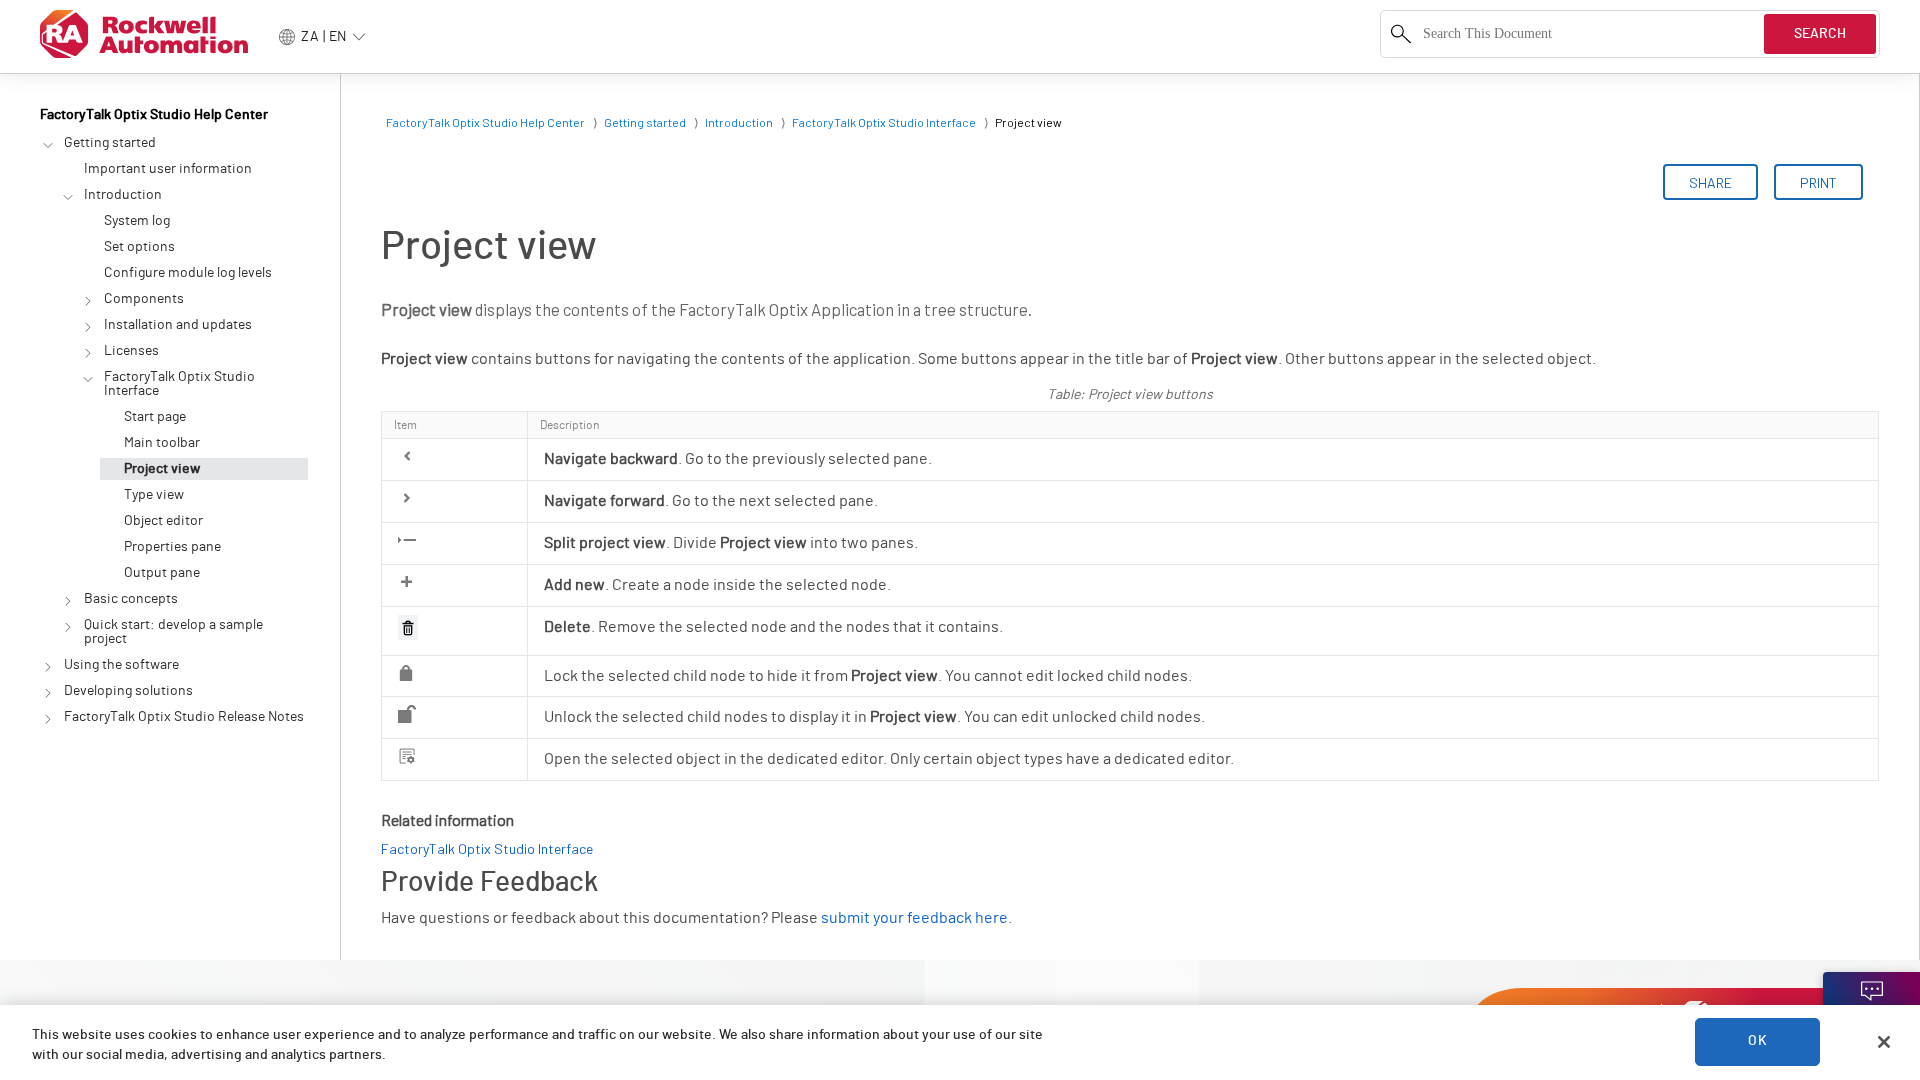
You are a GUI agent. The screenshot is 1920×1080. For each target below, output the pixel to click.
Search (1820, 34)
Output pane (162, 573)
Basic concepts (131, 599)
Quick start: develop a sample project (173, 632)
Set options (139, 247)
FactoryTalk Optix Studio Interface (179, 384)
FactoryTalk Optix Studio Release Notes (184, 717)
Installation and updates (178, 325)
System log (137, 221)
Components (144, 299)
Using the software (121, 665)
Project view (162, 469)
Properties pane (172, 547)
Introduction (123, 195)
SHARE (1710, 182)
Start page (155, 417)
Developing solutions (128, 691)
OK (1757, 1042)
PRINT (1818, 182)
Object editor (163, 521)
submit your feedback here (914, 918)
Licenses (131, 351)
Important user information (168, 169)
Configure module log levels (188, 273)
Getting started (110, 143)
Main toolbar (162, 443)
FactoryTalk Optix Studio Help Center (154, 115)
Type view (154, 495)
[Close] (1884, 1042)
